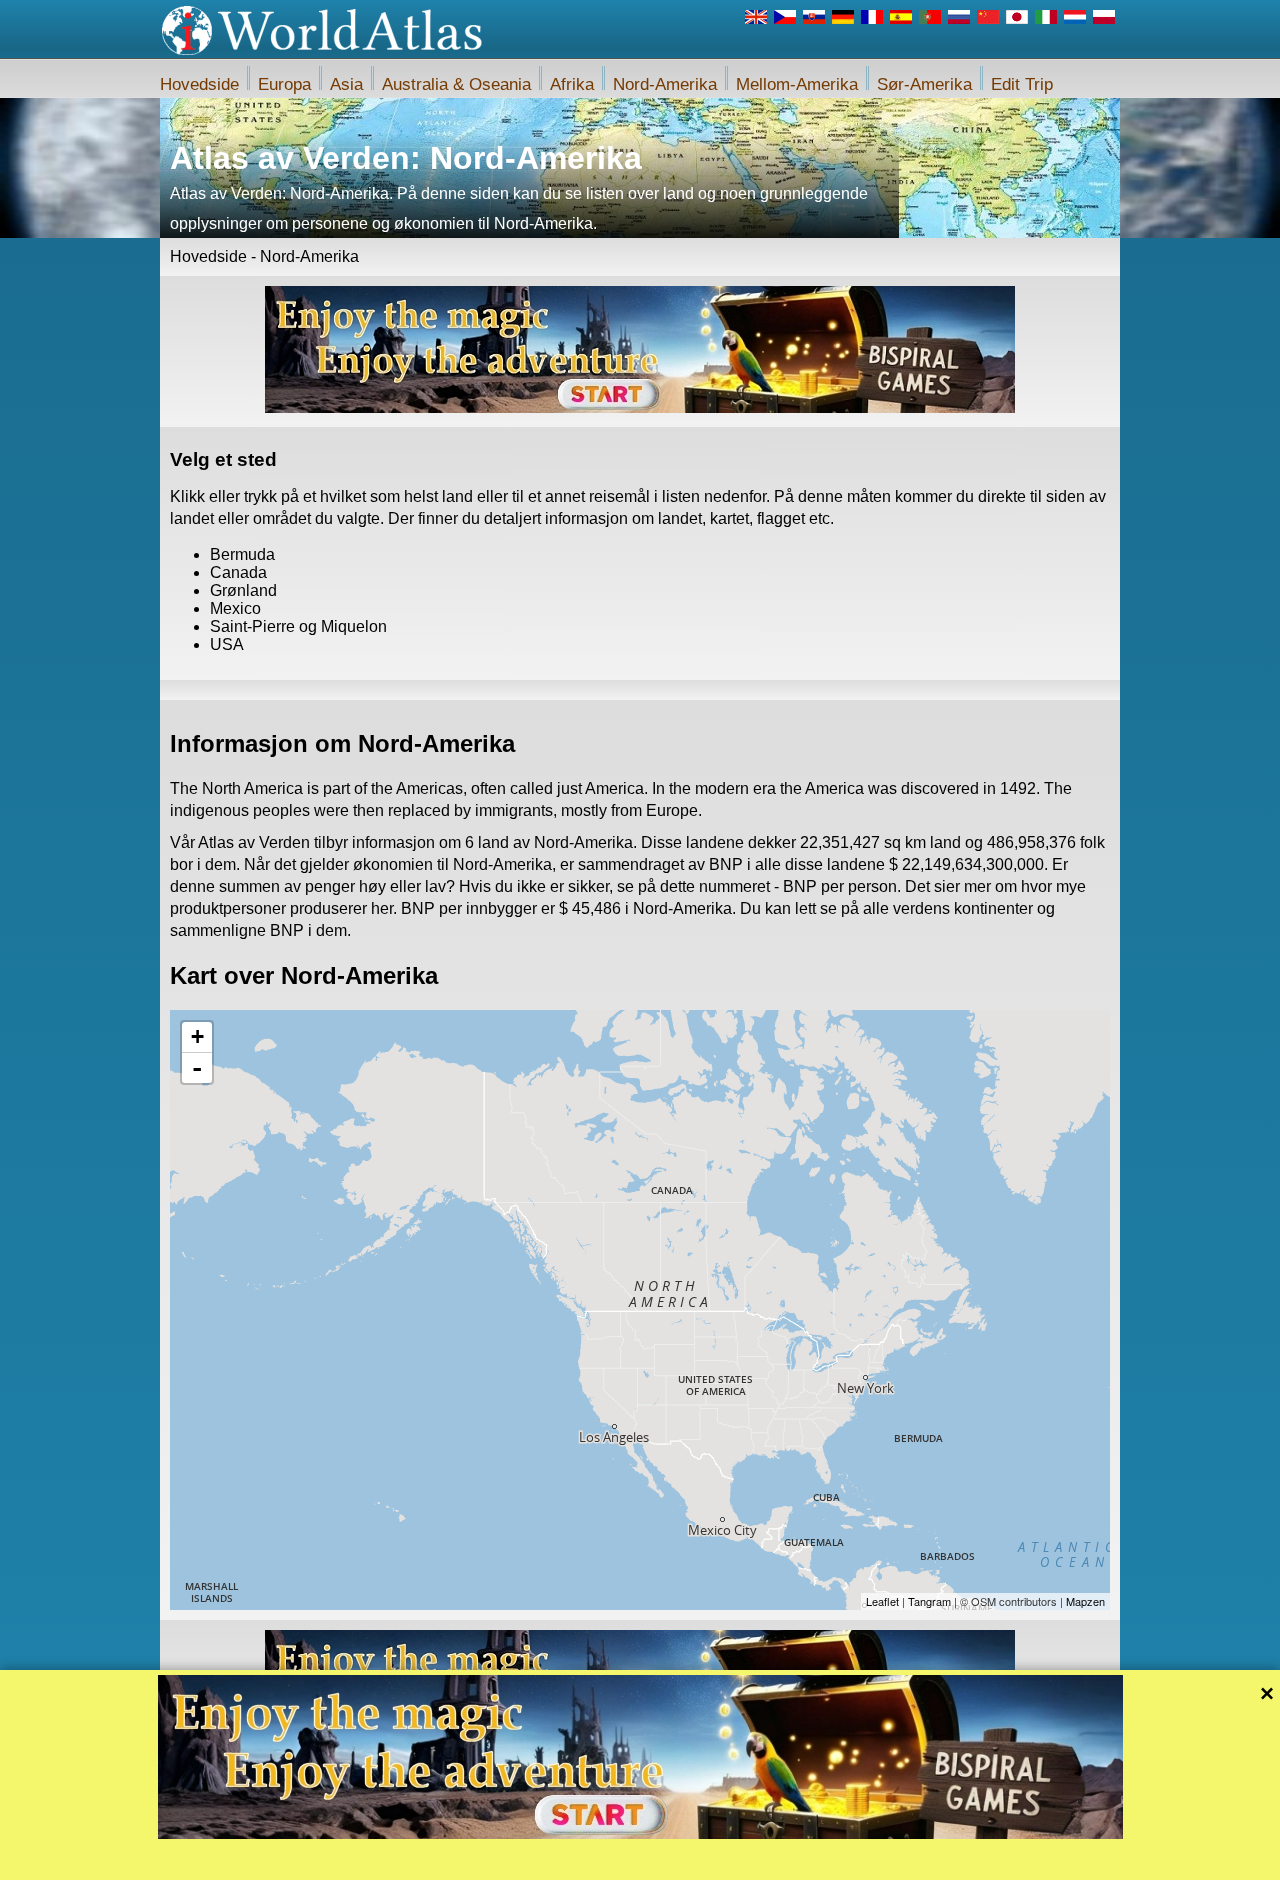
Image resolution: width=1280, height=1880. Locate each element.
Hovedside (199, 84)
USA (227, 644)
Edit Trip (1022, 84)
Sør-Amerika (924, 84)
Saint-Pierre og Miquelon (298, 626)
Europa (284, 84)
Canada (238, 572)
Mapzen (1085, 1601)
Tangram (929, 1601)
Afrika (572, 84)
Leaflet (882, 1601)
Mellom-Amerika (797, 84)
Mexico (235, 608)
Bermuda (242, 554)
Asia (346, 84)
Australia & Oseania (456, 84)
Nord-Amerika (665, 84)
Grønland (243, 590)
